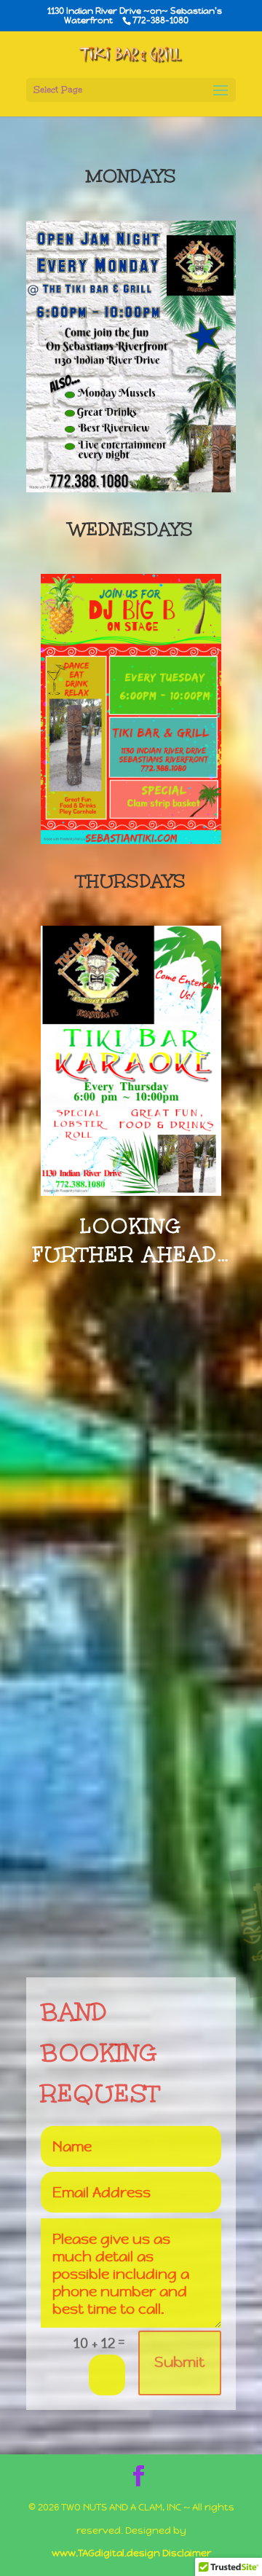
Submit (180, 2362)
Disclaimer (187, 2553)
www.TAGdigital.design (106, 2553)
